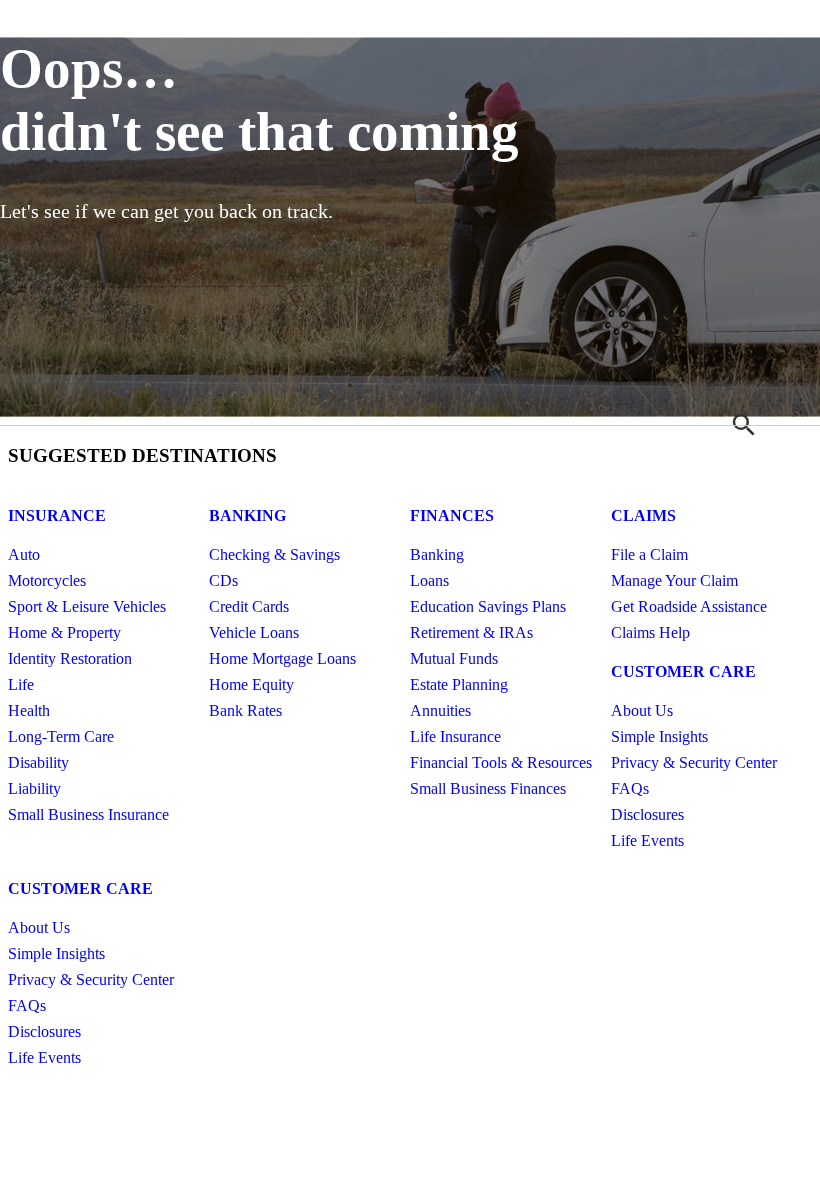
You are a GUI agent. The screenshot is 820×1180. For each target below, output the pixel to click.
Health (29, 710)
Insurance (57, 515)
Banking (247, 515)
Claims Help (650, 632)
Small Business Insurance (88, 814)
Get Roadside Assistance (689, 606)
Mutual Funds (454, 658)
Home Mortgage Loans (282, 658)
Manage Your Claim (674, 580)
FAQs (630, 788)
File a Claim (649, 554)
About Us (642, 710)
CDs (223, 580)
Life (21, 684)
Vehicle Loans (254, 632)
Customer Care (683, 671)
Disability (38, 762)
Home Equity (251, 684)
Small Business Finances (488, 788)
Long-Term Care (61, 736)
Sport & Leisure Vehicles (87, 606)
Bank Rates (245, 710)
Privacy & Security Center (694, 762)
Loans (429, 580)
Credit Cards (249, 606)
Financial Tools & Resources (501, 762)
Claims (643, 515)
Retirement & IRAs (471, 632)
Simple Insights (659, 736)
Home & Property (64, 632)
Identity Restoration (70, 658)
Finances (452, 515)
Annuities (440, 710)
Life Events (647, 840)
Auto (24, 554)
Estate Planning (459, 684)
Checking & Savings (274, 554)
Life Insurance (455, 736)
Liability (34, 788)
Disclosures (647, 814)
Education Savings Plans (488, 606)
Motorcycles (47, 580)
